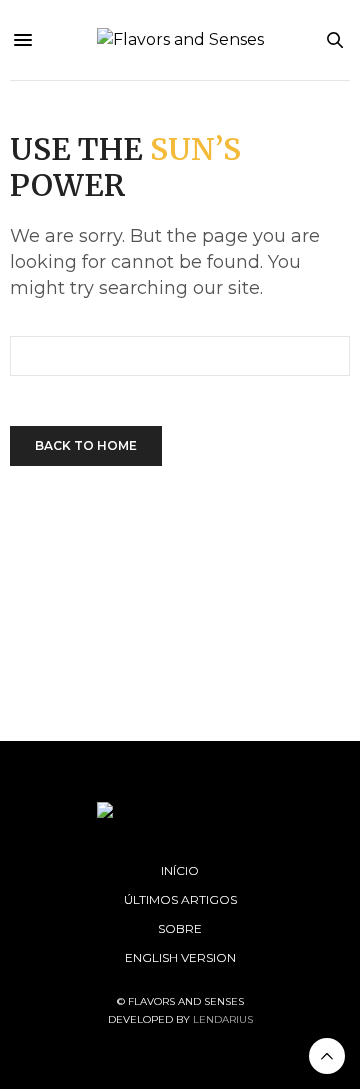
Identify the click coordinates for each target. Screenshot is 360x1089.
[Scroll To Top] (327, 1056)
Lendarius (223, 1019)
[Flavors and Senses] (180, 40)
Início (180, 870)
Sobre (180, 928)
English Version (180, 957)
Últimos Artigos (180, 899)
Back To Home (86, 445)
